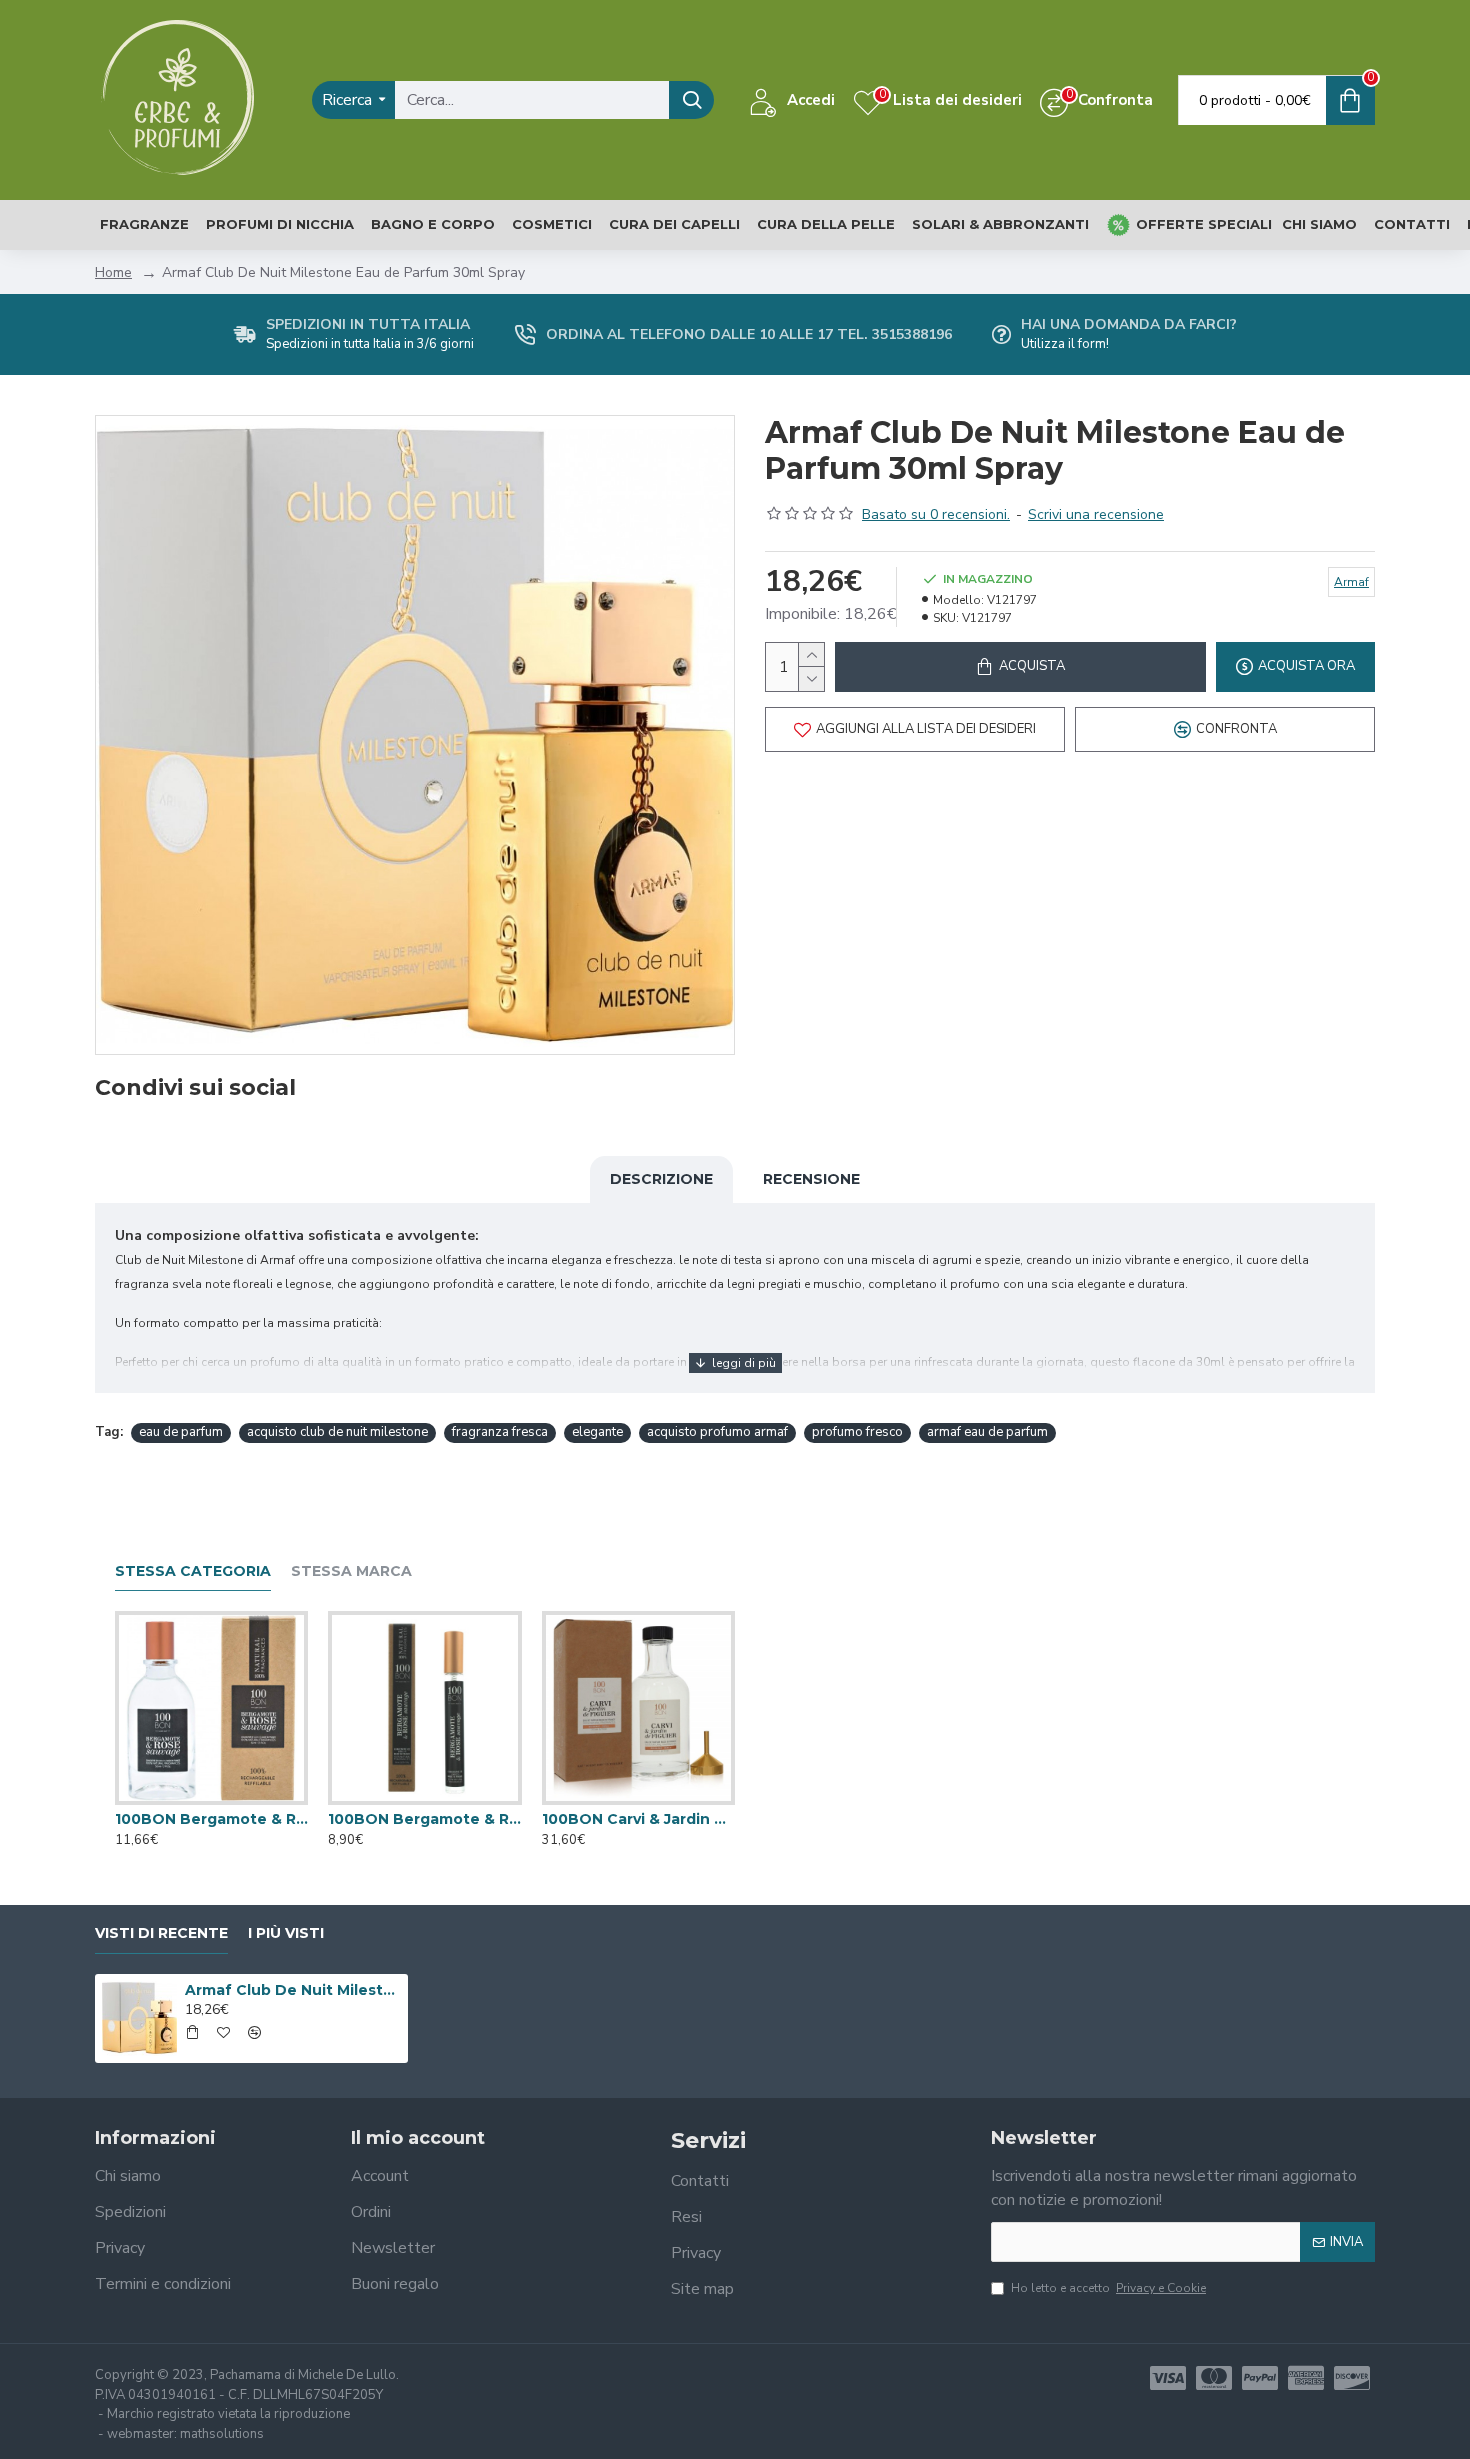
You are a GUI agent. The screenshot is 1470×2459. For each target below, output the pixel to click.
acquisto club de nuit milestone (337, 1432)
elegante (597, 1432)
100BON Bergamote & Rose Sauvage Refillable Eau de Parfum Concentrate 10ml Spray (424, 1819)
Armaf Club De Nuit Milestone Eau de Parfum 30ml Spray (293, 1990)
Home (113, 272)
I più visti (286, 1933)
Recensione (811, 1179)
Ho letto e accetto (1108, 2288)
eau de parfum (181, 1432)
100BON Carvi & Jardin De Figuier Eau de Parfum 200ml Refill (638, 1819)
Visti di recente (161, 1933)
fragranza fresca (500, 1432)
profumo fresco (857, 1432)
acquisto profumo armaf (717, 1432)
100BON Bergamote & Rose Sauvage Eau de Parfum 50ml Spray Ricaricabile (211, 1819)
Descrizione (661, 1179)
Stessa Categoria (193, 1571)
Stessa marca (351, 1571)
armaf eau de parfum (987, 1432)
